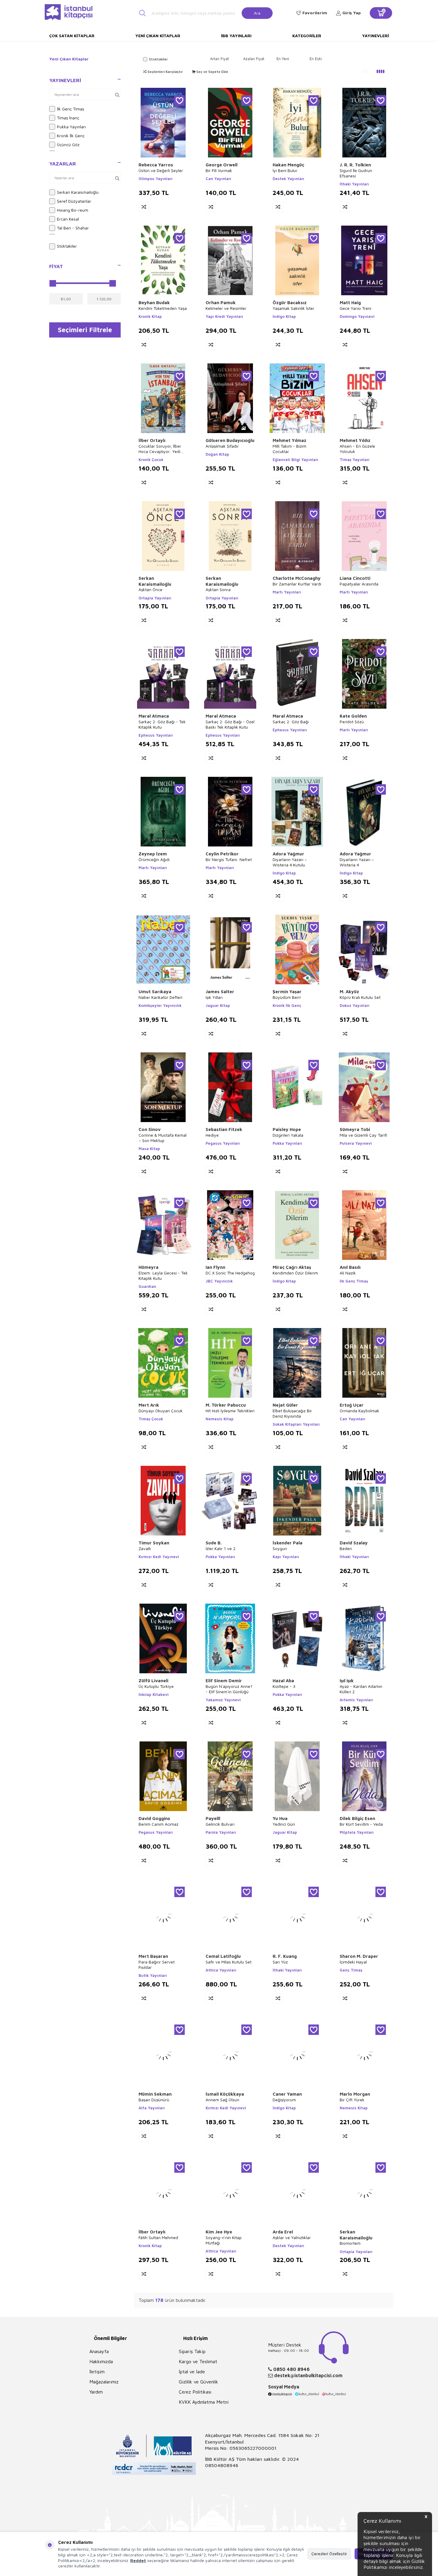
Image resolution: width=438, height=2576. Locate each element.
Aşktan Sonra (218, 589)
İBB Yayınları (236, 36)
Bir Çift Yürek (352, 2100)
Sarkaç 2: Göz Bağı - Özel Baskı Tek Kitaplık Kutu (230, 724)
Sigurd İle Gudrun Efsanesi (356, 173)
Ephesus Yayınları (156, 735)
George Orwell (222, 165)
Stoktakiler (67, 246)
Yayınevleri (375, 36)
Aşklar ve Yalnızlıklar (292, 2237)
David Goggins (154, 1818)
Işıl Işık (347, 1681)
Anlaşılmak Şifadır (222, 446)
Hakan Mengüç (288, 165)
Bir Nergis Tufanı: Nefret (229, 859)
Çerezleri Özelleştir (329, 2554)
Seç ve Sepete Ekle (212, 72)
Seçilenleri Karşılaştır (165, 72)
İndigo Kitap (284, 316)
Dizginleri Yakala (288, 1135)
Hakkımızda (101, 2361)
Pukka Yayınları (71, 127)
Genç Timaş (351, 1970)
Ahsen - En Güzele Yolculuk (357, 449)
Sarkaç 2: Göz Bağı (291, 722)
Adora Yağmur (288, 854)
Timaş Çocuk (151, 1419)
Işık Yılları (214, 997)
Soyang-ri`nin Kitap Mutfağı (224, 2240)
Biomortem (350, 2243)
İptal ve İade (192, 2372)
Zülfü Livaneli (153, 1681)
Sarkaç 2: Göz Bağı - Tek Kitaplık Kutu (162, 724)
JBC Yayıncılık (219, 1281)
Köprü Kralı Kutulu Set (360, 997)
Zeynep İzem (153, 854)
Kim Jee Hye (219, 2232)
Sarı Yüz (280, 1962)
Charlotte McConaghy (297, 578)
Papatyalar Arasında (359, 584)
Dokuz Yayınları (355, 1005)
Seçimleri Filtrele (85, 330)
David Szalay (354, 1543)
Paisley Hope (287, 1129)
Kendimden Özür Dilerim (295, 1273)
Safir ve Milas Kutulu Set (229, 1962)
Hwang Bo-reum (73, 210)
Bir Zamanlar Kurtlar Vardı (297, 584)
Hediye (212, 1135)
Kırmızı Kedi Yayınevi (159, 1557)
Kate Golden (353, 716)
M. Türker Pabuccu (226, 1405)
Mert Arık (149, 1405)
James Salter (220, 992)
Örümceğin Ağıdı (154, 859)
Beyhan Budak (154, 303)
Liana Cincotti (355, 578)
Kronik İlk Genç (71, 136)
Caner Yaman (287, 2094)
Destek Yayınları (288, 179)
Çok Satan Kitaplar (72, 36)
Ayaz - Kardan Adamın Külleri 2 (361, 1689)
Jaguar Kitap (218, 1005)
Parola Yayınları (221, 1832)
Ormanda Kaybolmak (359, 1411)
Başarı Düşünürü (154, 2100)
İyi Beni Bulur (285, 170)
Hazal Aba (283, 1681)
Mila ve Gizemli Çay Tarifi (363, 1135)
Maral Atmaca (154, 716)
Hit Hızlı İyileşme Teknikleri (230, 1411)
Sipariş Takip (192, 2351)
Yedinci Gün (284, 1824)
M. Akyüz (349, 992)
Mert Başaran (153, 1956)
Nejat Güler (285, 1405)
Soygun (280, 1548)
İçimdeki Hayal (353, 1962)
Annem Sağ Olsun (222, 2100)
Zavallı (145, 1548)
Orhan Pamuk (221, 303)
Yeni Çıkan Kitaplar (158, 36)
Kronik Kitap (150, 316)
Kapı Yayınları (286, 1557)
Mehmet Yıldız (355, 440)
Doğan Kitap (217, 454)
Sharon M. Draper (359, 1956)
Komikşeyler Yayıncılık (160, 1005)
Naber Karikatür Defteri (160, 997)
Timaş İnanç (68, 118)
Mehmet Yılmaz (289, 440)
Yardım (96, 2392)
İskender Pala (288, 1543)
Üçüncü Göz (68, 145)
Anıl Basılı (350, 1267)
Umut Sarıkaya (155, 992)
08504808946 (222, 2465)
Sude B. (214, 1543)
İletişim (97, 2372)
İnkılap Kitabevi (154, 1694)
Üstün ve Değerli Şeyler (161, 170)
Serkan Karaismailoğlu (78, 192)
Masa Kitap (149, 1149)
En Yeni (283, 59)
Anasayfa (99, 2351)
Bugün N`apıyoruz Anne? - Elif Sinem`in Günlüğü (229, 1689)
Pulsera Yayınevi (356, 1143)
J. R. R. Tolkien (355, 165)
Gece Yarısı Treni (355, 308)
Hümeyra (149, 1267)
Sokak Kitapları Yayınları (296, 1424)
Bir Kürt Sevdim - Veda (361, 1824)
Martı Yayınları (287, 592)
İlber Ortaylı (152, 440)
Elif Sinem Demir (224, 1681)
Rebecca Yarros (156, 165)
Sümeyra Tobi (355, 1129)
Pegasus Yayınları (223, 1143)
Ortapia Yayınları (155, 598)
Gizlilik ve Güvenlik (198, 2382)
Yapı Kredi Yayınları (224, 316)
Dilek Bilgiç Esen (357, 1818)
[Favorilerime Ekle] (180, 100)
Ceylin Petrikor (222, 854)
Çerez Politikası (195, 2392)
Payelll (213, 1818)
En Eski (316, 59)
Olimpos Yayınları (156, 179)
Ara (257, 13)
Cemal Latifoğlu (223, 1956)
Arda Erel (283, 2232)
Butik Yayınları (153, 1975)
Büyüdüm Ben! (287, 997)
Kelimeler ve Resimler (226, 308)
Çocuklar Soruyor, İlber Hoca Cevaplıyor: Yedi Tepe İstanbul (160, 449)
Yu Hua (280, 1818)
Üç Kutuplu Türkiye (156, 1686)
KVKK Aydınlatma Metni (204, 2402)
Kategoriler (307, 36)
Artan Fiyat (219, 59)
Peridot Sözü (352, 722)
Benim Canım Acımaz (159, 1824)
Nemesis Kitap (220, 1419)
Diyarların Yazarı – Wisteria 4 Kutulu (290, 862)
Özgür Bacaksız (290, 303)
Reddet (138, 2560)
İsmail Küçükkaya (225, 2094)
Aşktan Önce (150, 589)
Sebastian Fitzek (224, 1129)
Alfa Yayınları (152, 2108)
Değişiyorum (284, 2100)
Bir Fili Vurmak (219, 170)
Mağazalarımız (104, 2382)
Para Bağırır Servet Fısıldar (157, 1965)
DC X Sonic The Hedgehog (230, 1273)
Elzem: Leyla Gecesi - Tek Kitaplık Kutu (163, 1275)
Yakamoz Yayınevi (223, 1700)
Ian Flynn (215, 1267)
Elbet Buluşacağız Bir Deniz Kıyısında (292, 1413)
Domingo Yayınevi (357, 316)
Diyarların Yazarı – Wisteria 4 (357, 862)
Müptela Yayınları (357, 1832)
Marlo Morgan (355, 2094)
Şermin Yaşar (287, 992)
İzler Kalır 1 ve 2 (220, 1548)
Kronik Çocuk (151, 460)
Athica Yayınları (221, 1970)
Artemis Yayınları (356, 1700)
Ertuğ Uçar (352, 1405)
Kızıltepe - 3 (284, 1686)
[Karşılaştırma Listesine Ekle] (144, 207)
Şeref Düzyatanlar (74, 201)
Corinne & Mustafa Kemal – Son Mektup (163, 1138)
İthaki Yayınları (354, 184)
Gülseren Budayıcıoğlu (230, 440)
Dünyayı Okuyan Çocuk (161, 1411)
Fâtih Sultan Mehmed (158, 2237)
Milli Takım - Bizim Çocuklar (289, 449)
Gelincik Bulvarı (220, 1824)
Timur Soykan (154, 1543)
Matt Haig (350, 303)
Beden (346, 1548)
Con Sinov (150, 1129)
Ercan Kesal (68, 219)
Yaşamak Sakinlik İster (293, 308)
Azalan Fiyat (254, 59)
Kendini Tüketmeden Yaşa (163, 308)
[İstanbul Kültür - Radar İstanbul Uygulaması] (154, 2469)
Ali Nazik (348, 1273)
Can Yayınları (218, 179)
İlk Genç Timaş (70, 109)
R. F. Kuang (285, 1956)
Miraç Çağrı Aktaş (292, 1267)
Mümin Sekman (155, 2094)
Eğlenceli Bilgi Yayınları (295, 460)
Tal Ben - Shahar (73, 228)
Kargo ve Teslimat (198, 2361)
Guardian (147, 1286)
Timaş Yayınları (355, 460)
